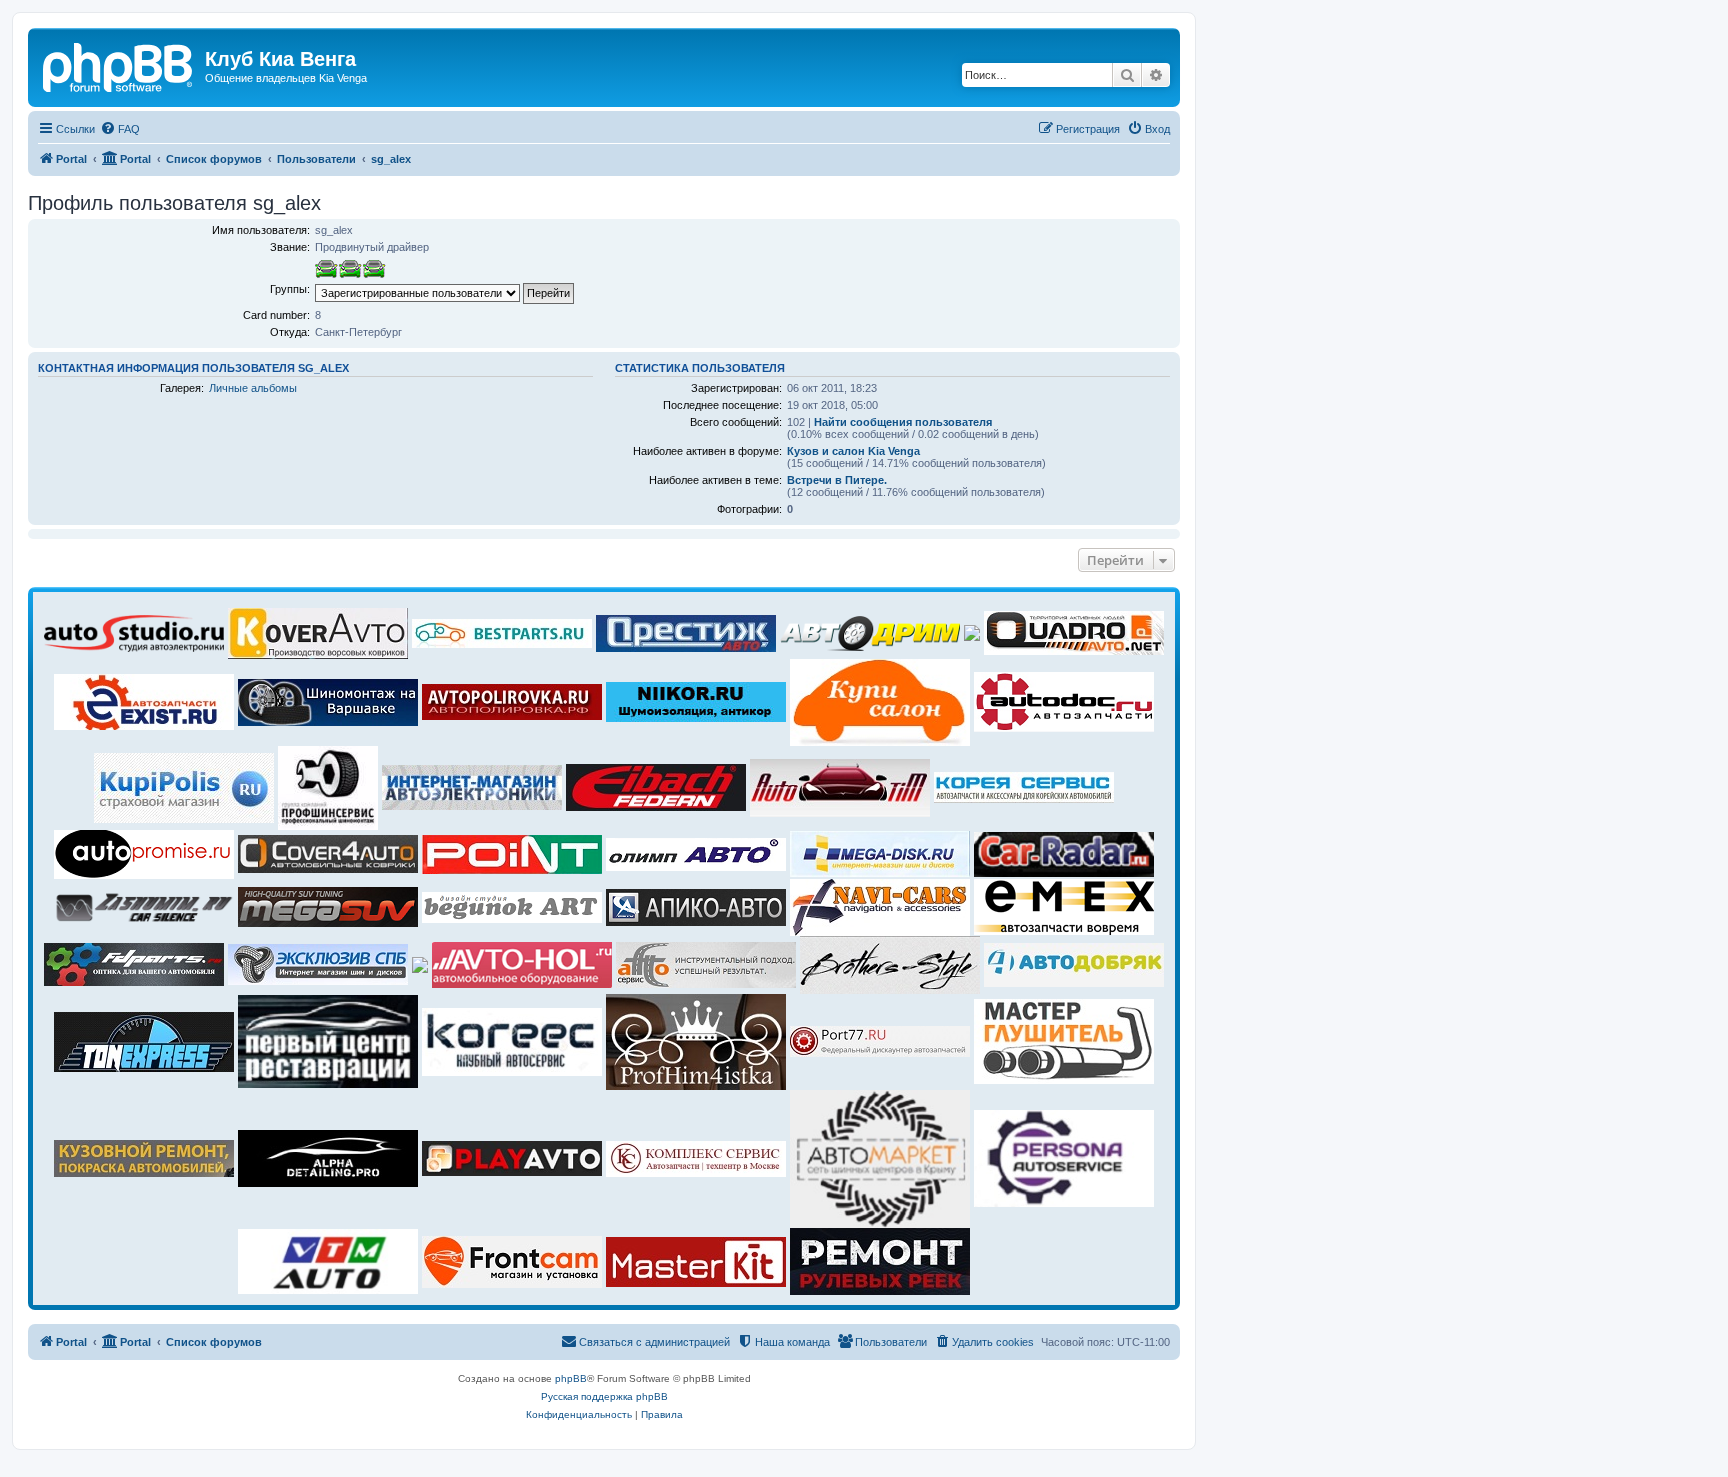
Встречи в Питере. (837, 480)
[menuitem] (120, 129)
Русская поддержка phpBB (604, 1396)
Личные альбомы (253, 388)
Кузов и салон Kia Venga (853, 451)
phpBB (571, 1378)
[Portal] (119, 65)
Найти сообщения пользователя (903, 422)
